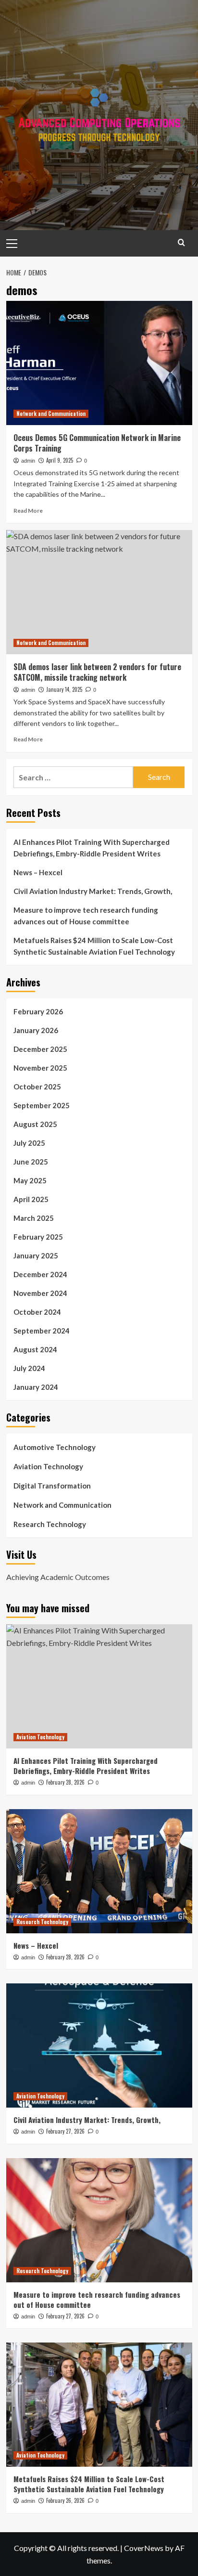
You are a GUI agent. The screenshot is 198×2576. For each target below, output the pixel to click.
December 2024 (40, 1274)
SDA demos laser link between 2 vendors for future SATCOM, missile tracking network (97, 672)
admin (28, 461)
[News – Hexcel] (99, 1871)
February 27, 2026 (65, 2131)
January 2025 (36, 1256)
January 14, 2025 (64, 689)
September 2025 (42, 1105)
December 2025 (40, 1049)
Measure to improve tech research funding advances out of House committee (86, 916)
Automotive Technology (55, 1447)
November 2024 (40, 1293)
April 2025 (31, 1199)
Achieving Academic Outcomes (58, 1577)
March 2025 (34, 1218)
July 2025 (29, 1143)
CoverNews (144, 2548)
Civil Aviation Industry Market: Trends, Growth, (93, 891)
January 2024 (36, 1387)
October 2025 (37, 1087)
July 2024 (29, 1368)
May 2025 (30, 1180)
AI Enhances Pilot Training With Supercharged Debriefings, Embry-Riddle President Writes (92, 848)
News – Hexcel (38, 872)
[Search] (181, 242)
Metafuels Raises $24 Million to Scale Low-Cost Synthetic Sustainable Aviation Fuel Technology (94, 946)
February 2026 (38, 1011)
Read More (28, 511)
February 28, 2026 (65, 1782)
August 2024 (35, 1349)
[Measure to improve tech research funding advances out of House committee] (99, 2220)
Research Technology (50, 1524)
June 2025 (31, 1162)
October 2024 (37, 1312)
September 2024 (42, 1331)
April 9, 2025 (60, 460)
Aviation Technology (48, 1466)
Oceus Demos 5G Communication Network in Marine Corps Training (97, 443)
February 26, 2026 (65, 2500)
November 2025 (40, 1068)
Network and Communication (51, 414)
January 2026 (36, 1030)
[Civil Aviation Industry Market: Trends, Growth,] (99, 2045)
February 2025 (38, 1237)
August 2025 (35, 1124)
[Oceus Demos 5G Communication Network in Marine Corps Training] (99, 363)
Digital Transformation (52, 1486)
